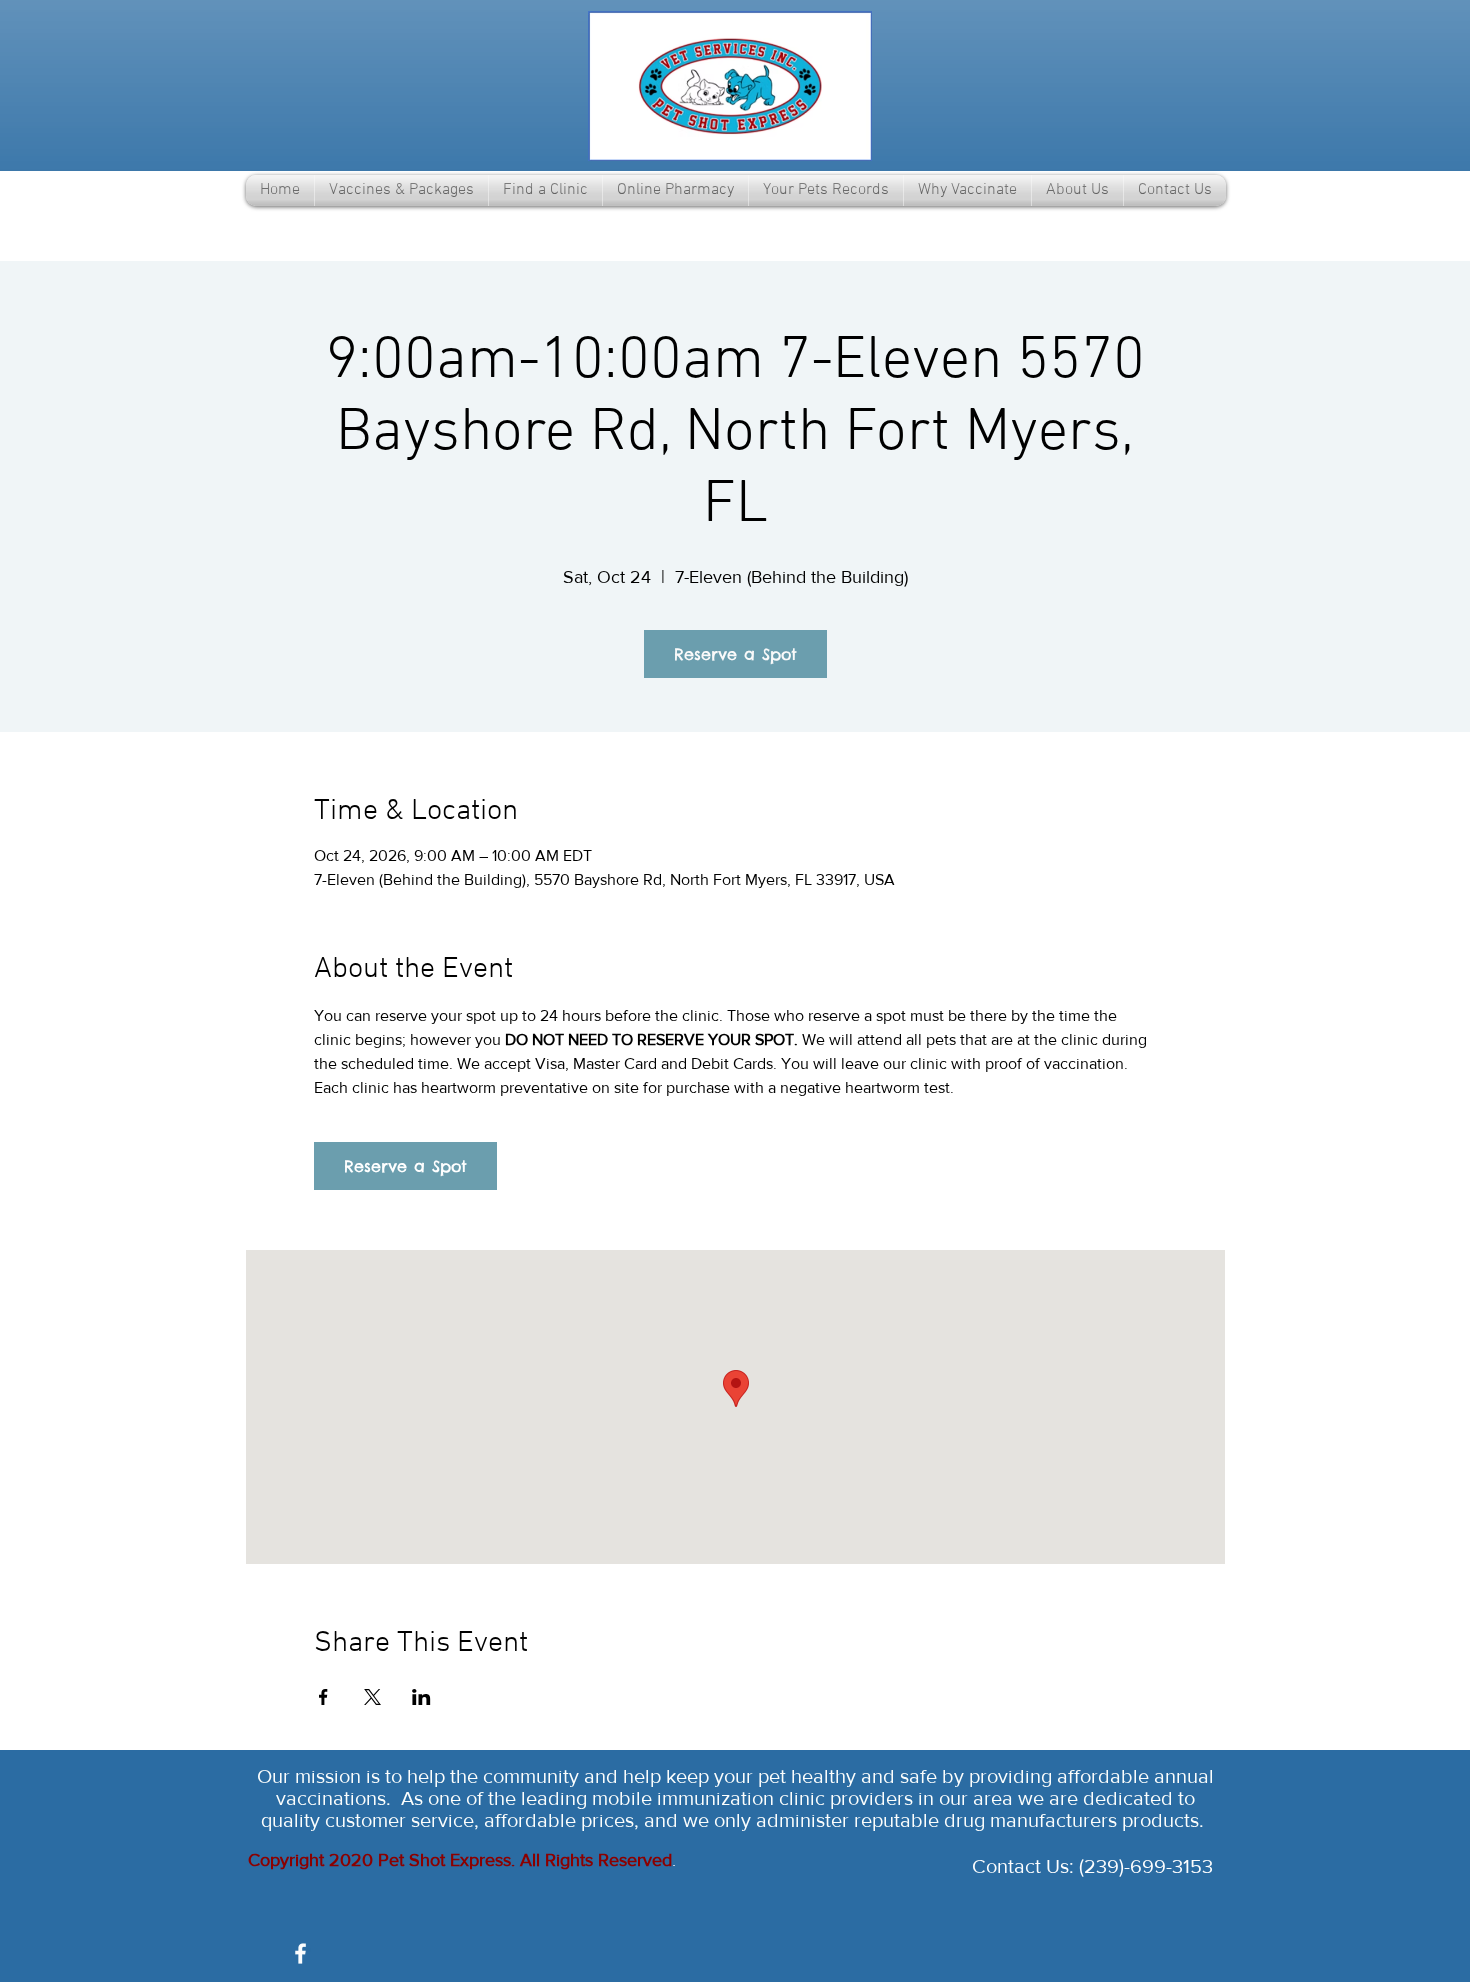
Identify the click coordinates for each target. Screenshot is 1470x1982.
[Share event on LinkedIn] (421, 1697)
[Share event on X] (372, 1697)
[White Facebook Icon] (300, 1953)
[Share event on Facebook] (323, 1697)
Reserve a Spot (735, 654)
